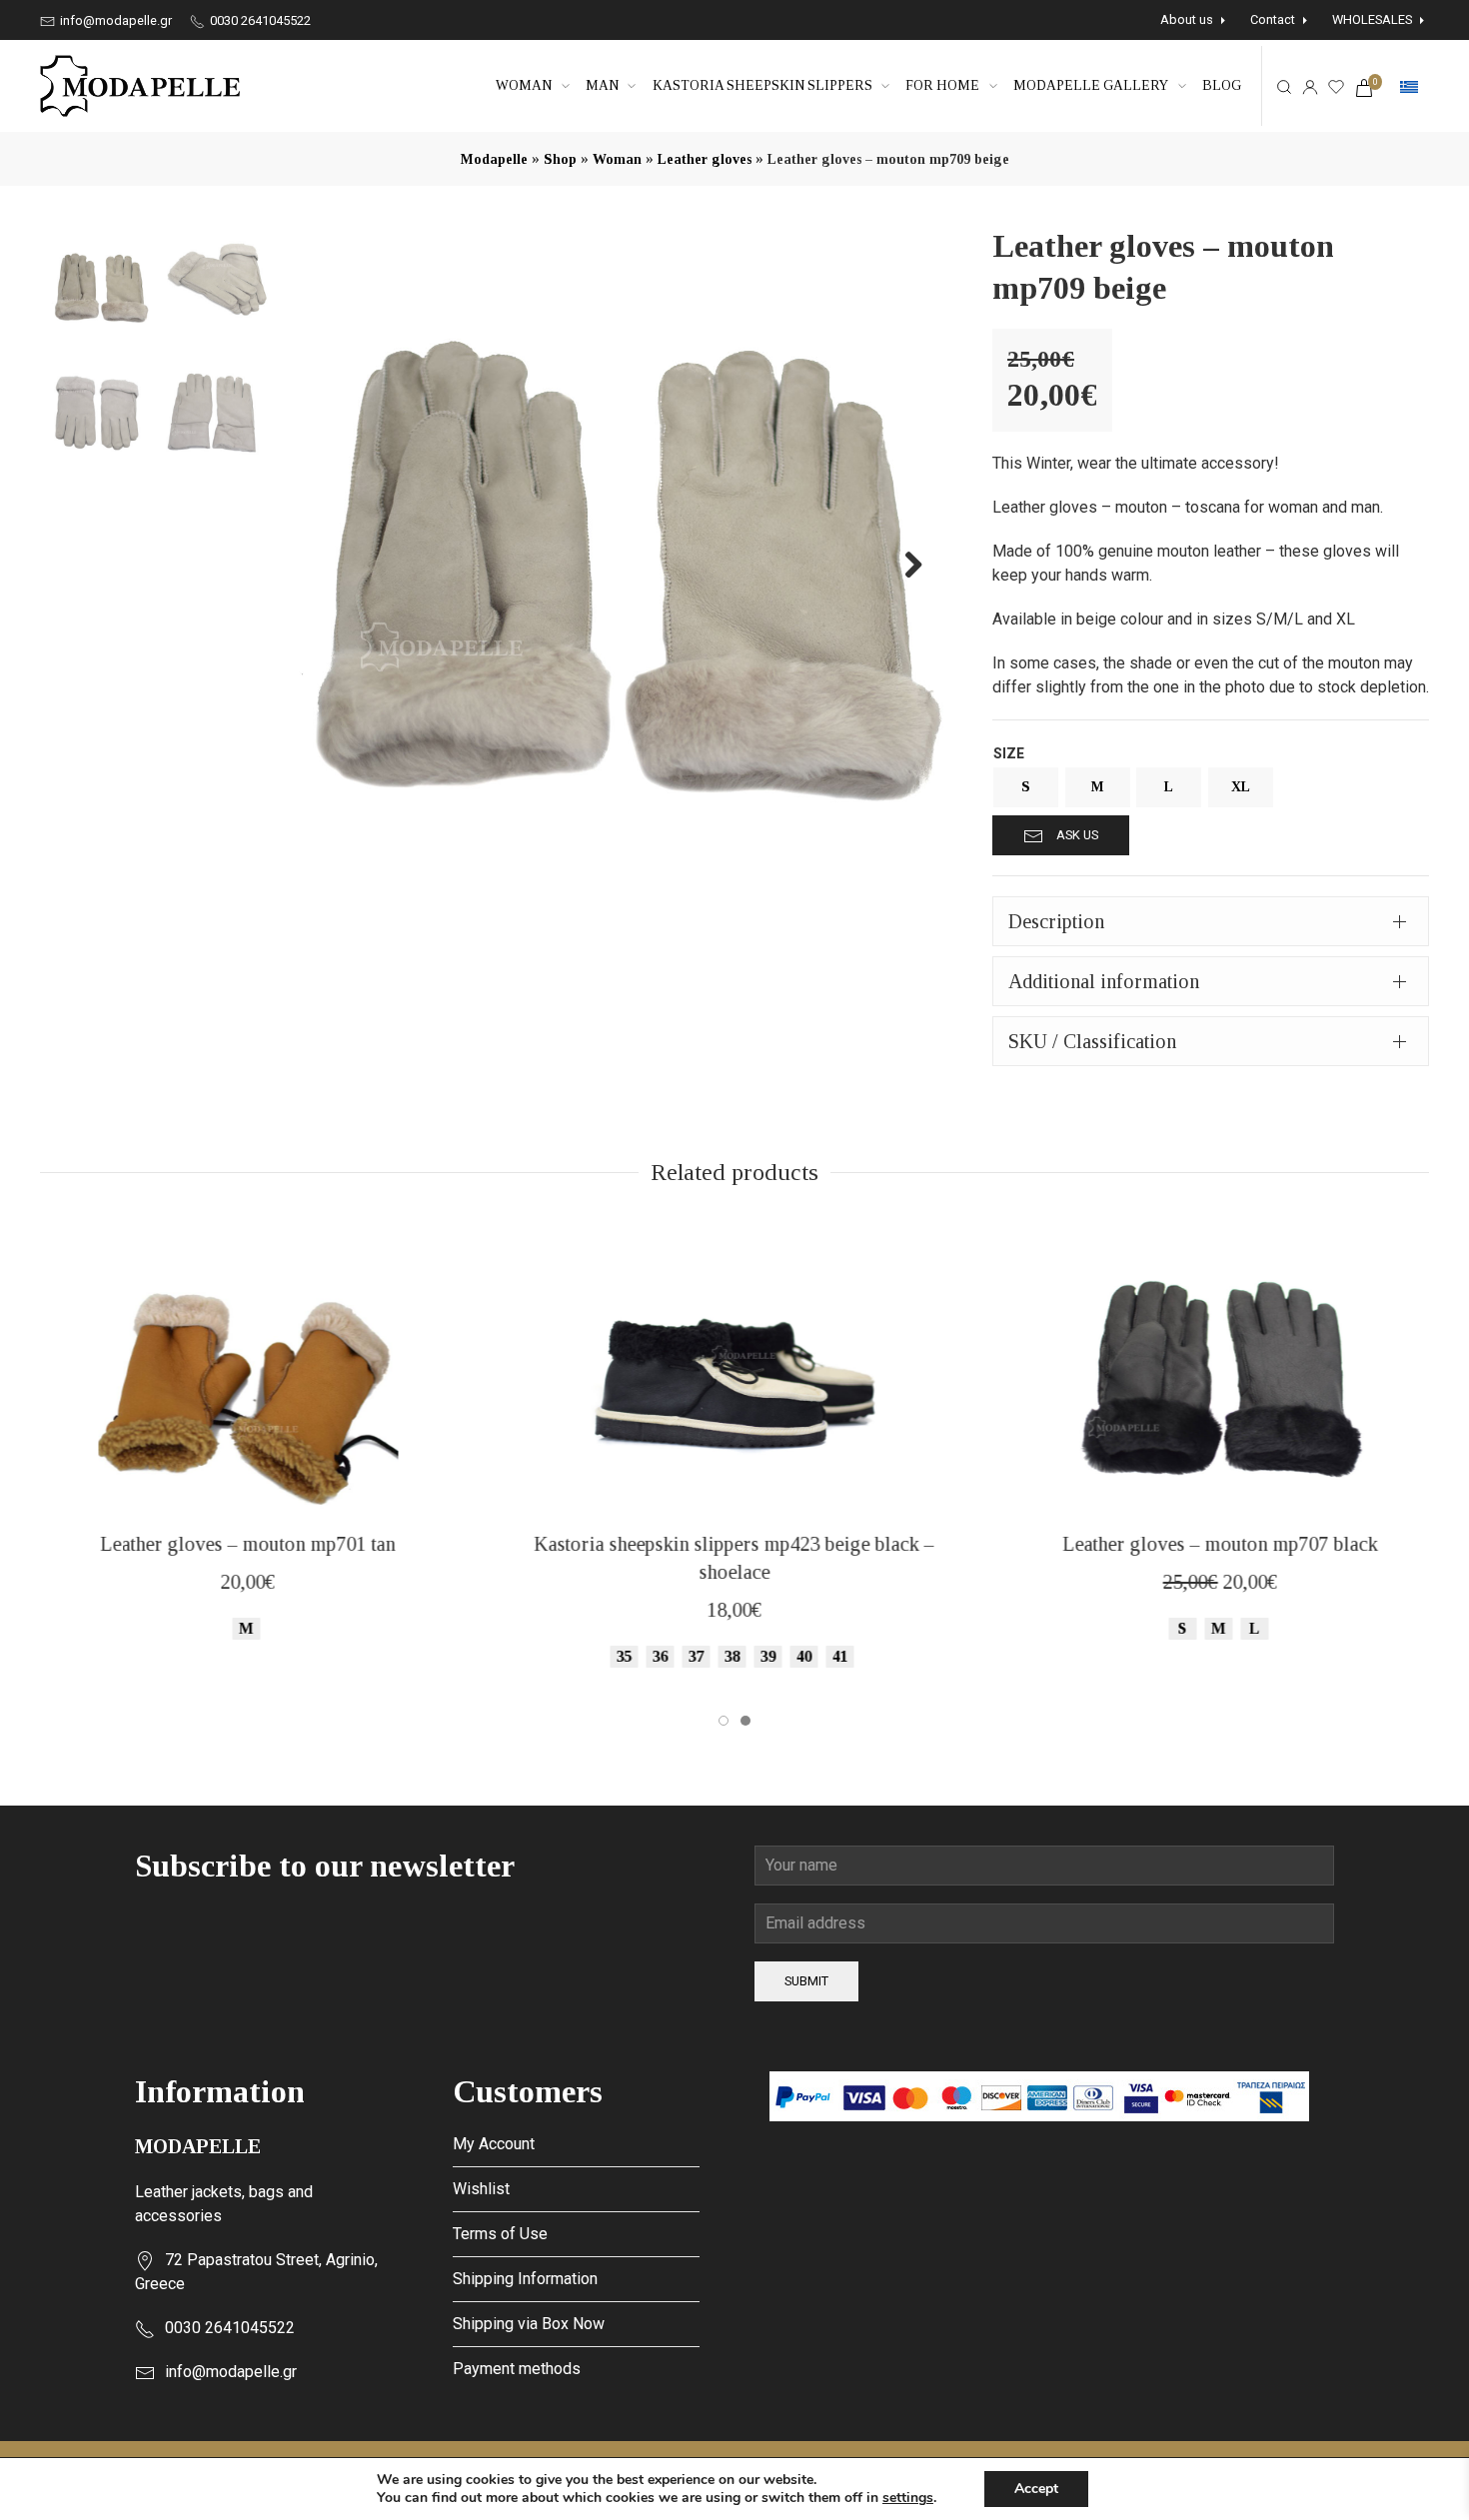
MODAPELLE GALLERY (1091, 85)
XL (1241, 787)
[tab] (1211, 921)
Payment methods (517, 2369)
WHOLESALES (1372, 19)
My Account (494, 2144)
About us (1187, 19)
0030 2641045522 (259, 20)
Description (1056, 921)
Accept (1036, 2489)
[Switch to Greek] (1409, 87)
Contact (1273, 19)
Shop (560, 159)
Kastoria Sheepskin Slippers (762, 85)
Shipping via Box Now (529, 2324)
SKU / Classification (1092, 1041)
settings (908, 2498)
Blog (1222, 85)
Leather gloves (705, 159)
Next (902, 564)
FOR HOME (942, 85)
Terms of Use (500, 2234)
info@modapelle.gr (114, 20)
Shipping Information (525, 2279)
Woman (524, 85)
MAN (602, 85)
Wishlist (481, 2189)
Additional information (1104, 981)
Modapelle (494, 159)
